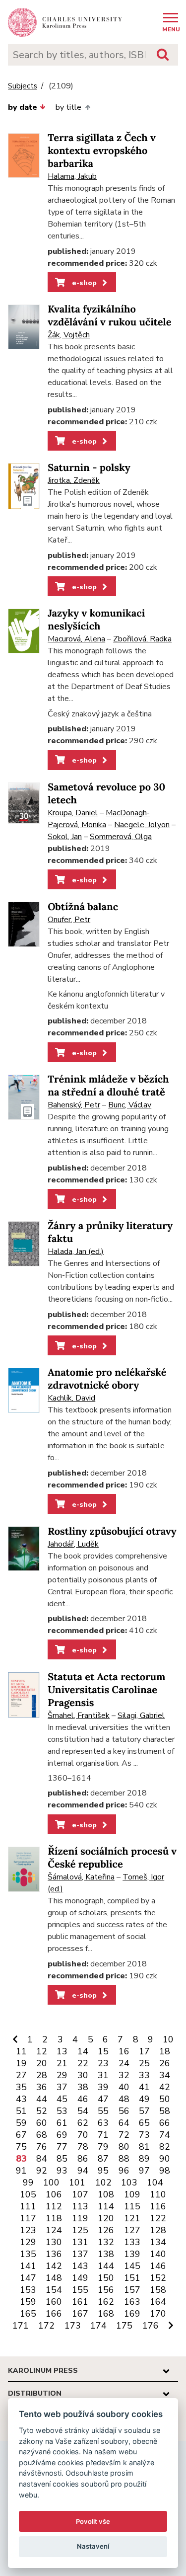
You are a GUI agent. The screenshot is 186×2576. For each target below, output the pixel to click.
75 (21, 2147)
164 (158, 2302)
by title (68, 107)
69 (62, 2135)
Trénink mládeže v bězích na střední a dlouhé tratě (108, 1086)
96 (124, 2171)
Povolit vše (93, 2521)
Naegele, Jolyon (142, 825)
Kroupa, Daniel (73, 813)
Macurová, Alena (76, 639)
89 (144, 2159)
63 (103, 2123)
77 (62, 2147)
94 (83, 2171)
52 (42, 2111)
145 (132, 2266)
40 (124, 2087)
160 (54, 2302)
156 (106, 2290)
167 (80, 2314)
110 (158, 2194)
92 (42, 2171)
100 (51, 2183)
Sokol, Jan (65, 837)
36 (42, 2087)
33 (144, 2075)
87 (103, 2159)
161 (80, 2302)
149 (80, 2278)
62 (83, 2123)
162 (106, 2302)
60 (42, 2123)
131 (80, 2242)
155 (80, 2290)
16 (124, 2051)
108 (106, 2194)
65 (144, 2123)
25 (144, 2063)
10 (168, 2039)
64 (124, 2123)
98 (165, 2171)
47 (103, 2099)
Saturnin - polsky (89, 468)
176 (151, 2326)
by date (23, 107)
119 (80, 2218)
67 (21, 2135)
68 (42, 2135)
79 (103, 2147)
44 (42, 2099)
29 (62, 2075)
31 (103, 2075)
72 (124, 2135)
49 (144, 2099)
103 (129, 2183)
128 (158, 2230)
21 (62, 2063)
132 (106, 2242)
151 (132, 2278)
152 (158, 2278)
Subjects (23, 86)
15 (103, 2051)
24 (124, 2063)
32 (124, 2075)
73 (144, 2135)
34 (165, 2075)
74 (165, 2135)
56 (124, 2111)
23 (103, 2063)
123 (28, 2230)
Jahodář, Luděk (73, 1544)
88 (124, 2159)
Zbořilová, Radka (142, 639)
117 (28, 2218)
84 (42, 2159)
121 (132, 2218)
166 (54, 2314)
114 (106, 2206)
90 (165, 2159)
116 (158, 2206)
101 (77, 2183)
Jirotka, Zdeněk (74, 480)
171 (21, 2326)
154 (54, 2290)
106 (54, 2194)
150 (106, 2278)
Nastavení (93, 2546)
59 (21, 2123)
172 (46, 2326)
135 (28, 2254)
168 (106, 2314)
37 (62, 2087)
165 (28, 2314)
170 (158, 2314)
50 (165, 2099)
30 (83, 2075)
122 (158, 2218)
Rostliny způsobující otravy (112, 1531)
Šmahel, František (79, 1716)
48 (124, 2099)
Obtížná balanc (83, 907)
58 (165, 2111)
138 (106, 2254)
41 (144, 2087)
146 (158, 2266)
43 (21, 2099)
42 (165, 2087)
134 (158, 2242)
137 (80, 2254)
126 (106, 2230)
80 (124, 2147)
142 (54, 2266)
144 (106, 2266)
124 (54, 2230)
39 (103, 2087)
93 (62, 2171)
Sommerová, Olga (121, 837)
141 (28, 2266)
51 (21, 2111)
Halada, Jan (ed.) (76, 1251)
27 (21, 2075)
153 (28, 2290)
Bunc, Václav (130, 1105)
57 (144, 2111)
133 (132, 2242)
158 (158, 2290)
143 (80, 2266)
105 (28, 2194)
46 (83, 2099)
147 (28, 2278)
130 (54, 2242)
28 (42, 2075)
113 (80, 2206)
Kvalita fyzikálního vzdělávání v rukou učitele (109, 316)
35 (21, 2087)
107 (80, 2194)
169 (132, 2314)
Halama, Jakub (72, 176)
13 (62, 2051)
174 (98, 2326)
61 (62, 2123)
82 (165, 2147)
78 (83, 2147)
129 (28, 2242)
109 (132, 2194)
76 (42, 2147)
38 (83, 2087)
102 (103, 2183)
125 (80, 2230)
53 (62, 2111)
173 (73, 2326)
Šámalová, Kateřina (81, 1877)
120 (106, 2218)
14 (83, 2051)
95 (103, 2171)
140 (158, 2254)
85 (62, 2159)
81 (144, 2147)
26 (165, 2063)
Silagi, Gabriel (141, 1716)
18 (165, 2051)
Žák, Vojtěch (69, 335)
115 (132, 2206)
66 (165, 2123)
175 (124, 2326)
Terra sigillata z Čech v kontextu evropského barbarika (102, 151)
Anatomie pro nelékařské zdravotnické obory (107, 1379)
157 (132, 2290)
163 (132, 2302)
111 (28, 2206)
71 (103, 2135)
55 (103, 2111)
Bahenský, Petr (74, 1105)
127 (132, 2230)
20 (42, 2063)
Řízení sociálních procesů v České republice (112, 1858)
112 (54, 2206)
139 (132, 2254)
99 (28, 2183)
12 (42, 2051)
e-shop (83, 283)
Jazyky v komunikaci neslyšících (96, 620)
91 (21, 2171)
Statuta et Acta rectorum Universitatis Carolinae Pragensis (106, 1690)
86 (83, 2159)
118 (54, 2218)
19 (21, 2063)
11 (21, 2051)
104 (155, 2183)
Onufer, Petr (69, 920)
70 (83, 2135)
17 (144, 2051)
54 (83, 2111)
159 (28, 2302)
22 (83, 2063)
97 (144, 2171)
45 (62, 2099)
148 (54, 2278)
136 (54, 2254)
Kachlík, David (71, 1398)
